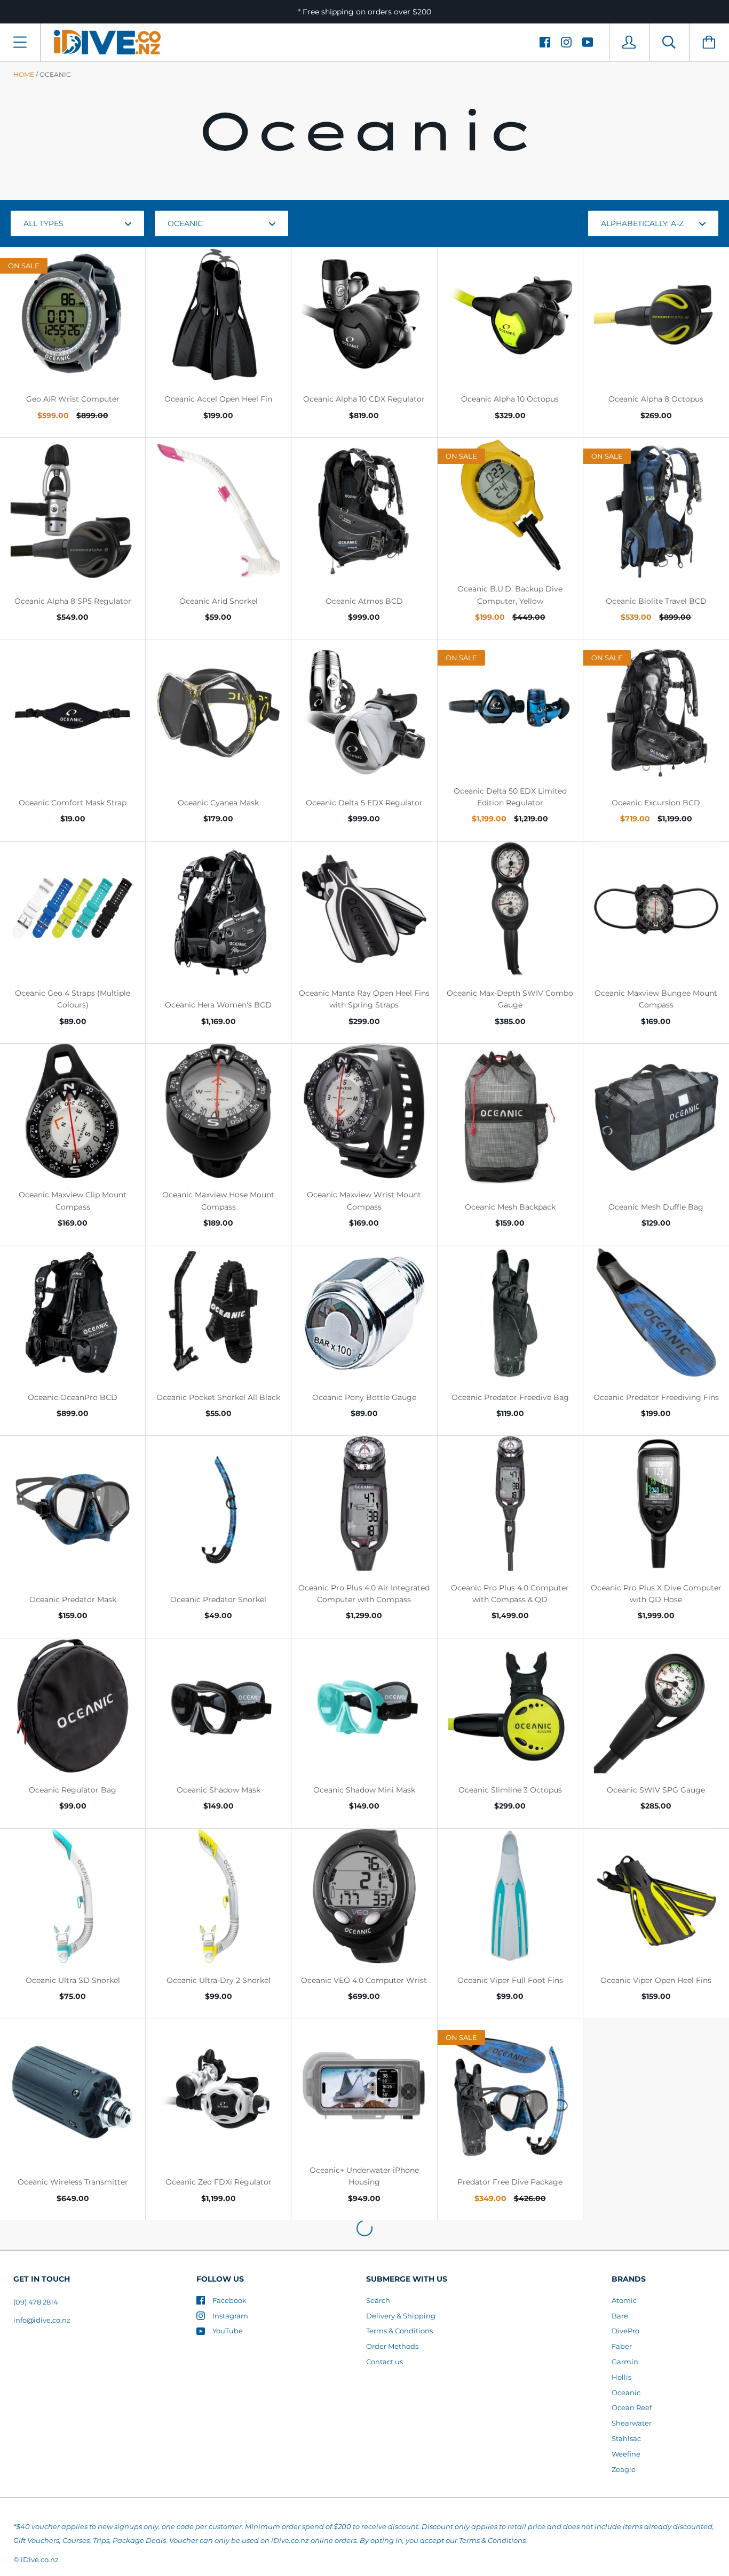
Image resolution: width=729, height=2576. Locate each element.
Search (378, 2300)
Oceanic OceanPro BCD (73, 1397)
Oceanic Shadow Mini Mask (364, 1790)
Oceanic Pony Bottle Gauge (364, 1397)
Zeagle (624, 2469)
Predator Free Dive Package (510, 2182)
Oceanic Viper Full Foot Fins (510, 1980)
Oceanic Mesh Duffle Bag (656, 1207)
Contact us (385, 2362)
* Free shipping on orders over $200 (364, 12)
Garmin (625, 2362)
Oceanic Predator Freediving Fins (656, 1397)
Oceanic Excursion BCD (656, 803)
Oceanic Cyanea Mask (218, 803)
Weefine (626, 2454)
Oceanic (626, 2393)
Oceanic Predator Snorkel (218, 1599)
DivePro (625, 2331)
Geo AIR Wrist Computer (73, 399)
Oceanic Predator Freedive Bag (510, 1397)
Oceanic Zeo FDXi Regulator (219, 2182)
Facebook (229, 2300)
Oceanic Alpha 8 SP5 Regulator (73, 601)
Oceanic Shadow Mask (219, 1790)
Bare (620, 2316)
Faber (622, 2346)
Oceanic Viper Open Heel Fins (656, 1980)
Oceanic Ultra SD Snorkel (73, 1980)
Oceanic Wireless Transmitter (73, 2182)
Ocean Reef (632, 2407)
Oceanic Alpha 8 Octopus (656, 399)
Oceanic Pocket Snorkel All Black (218, 1397)
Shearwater (632, 2423)
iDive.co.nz (40, 2559)
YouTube (228, 2331)
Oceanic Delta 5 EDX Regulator (364, 803)
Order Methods (392, 2346)
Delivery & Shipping (401, 2316)
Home (24, 74)
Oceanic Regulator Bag (73, 1790)
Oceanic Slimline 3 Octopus (510, 1790)
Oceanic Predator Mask (73, 1599)
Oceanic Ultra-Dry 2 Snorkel (219, 1980)
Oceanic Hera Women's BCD (218, 1005)
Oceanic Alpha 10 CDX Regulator (364, 399)
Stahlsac (626, 2438)
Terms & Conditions (399, 2331)
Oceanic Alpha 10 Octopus (510, 399)
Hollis (621, 2377)
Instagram (230, 2316)
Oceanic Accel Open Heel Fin (218, 399)
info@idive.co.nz (42, 2320)
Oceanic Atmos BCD (364, 601)
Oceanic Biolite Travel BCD (656, 601)
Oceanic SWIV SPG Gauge (656, 1790)
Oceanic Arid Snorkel (219, 601)
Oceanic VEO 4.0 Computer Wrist (364, 1980)
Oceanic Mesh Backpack (510, 1207)
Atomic (624, 2300)
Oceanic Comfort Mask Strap (73, 803)
